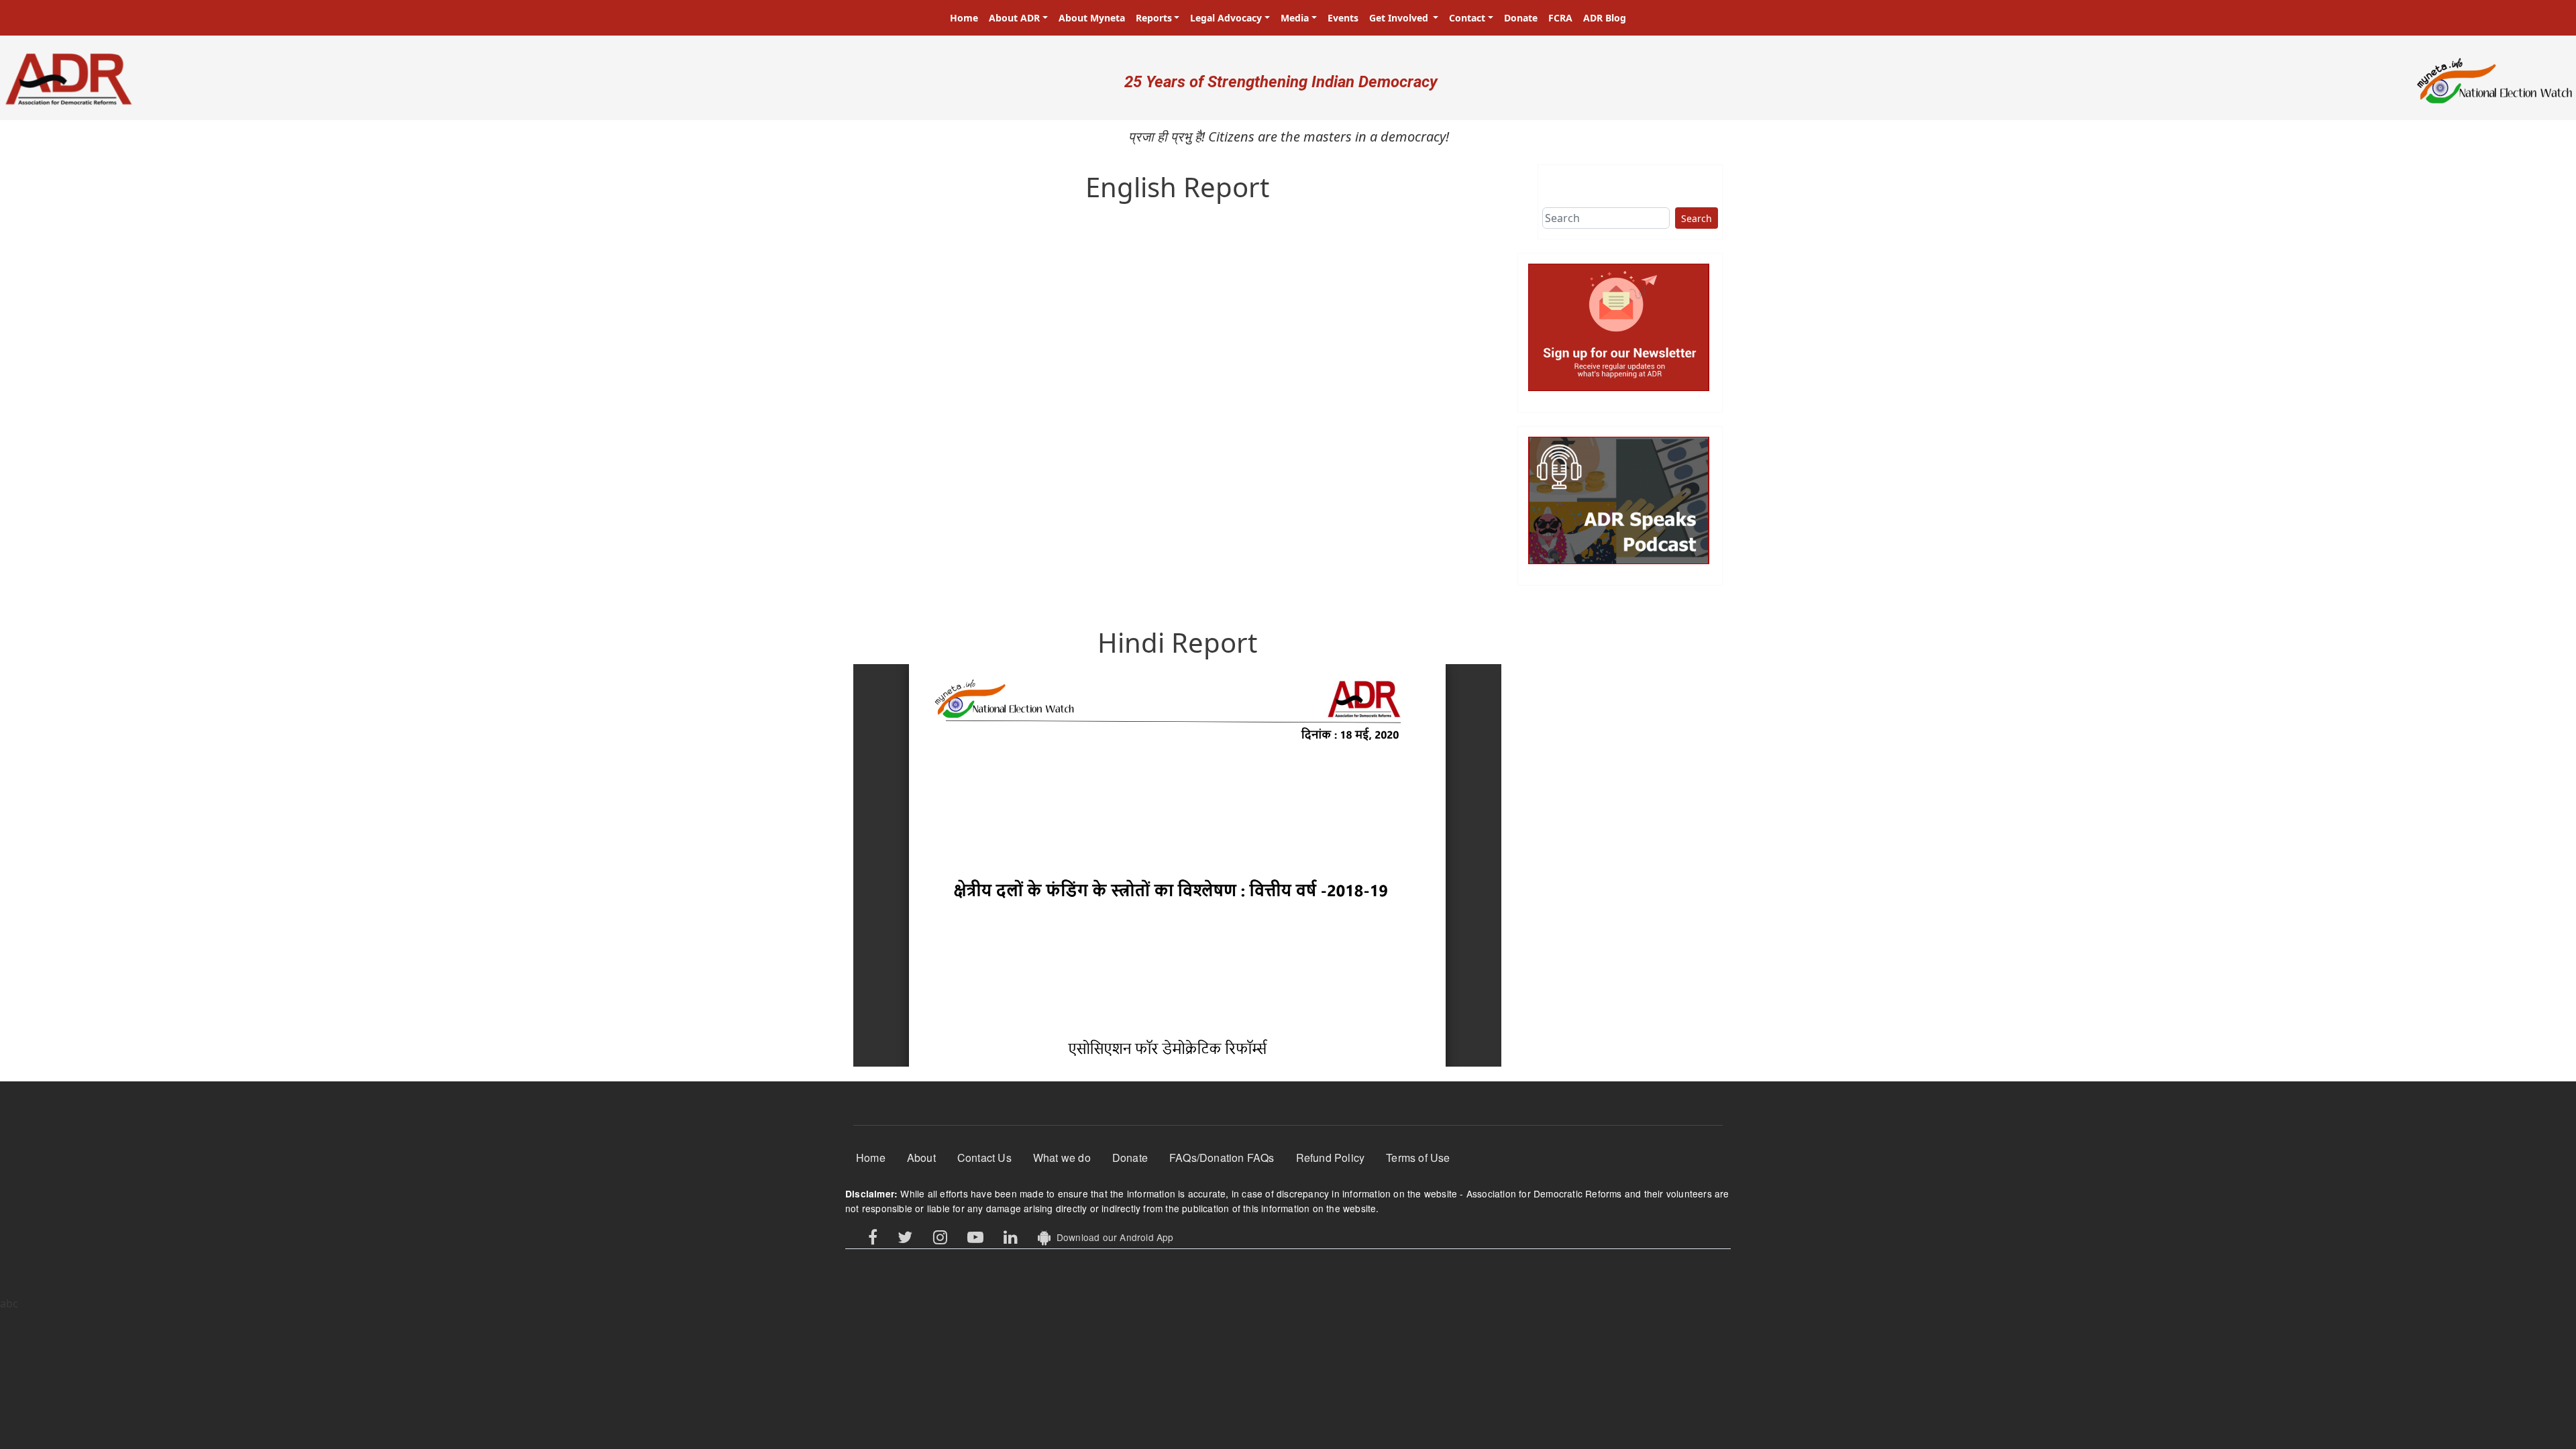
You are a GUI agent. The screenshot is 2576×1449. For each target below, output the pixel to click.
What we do (1062, 1158)
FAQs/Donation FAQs (1222, 1158)
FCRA (1560, 18)
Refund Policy (1331, 1158)
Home (964, 18)
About (921, 1158)
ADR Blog (1605, 18)
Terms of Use (1418, 1158)
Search (1697, 218)
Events (1343, 18)
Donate (1521, 18)
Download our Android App (1112, 1237)
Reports (1154, 18)
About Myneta (1092, 18)
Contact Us (984, 1158)
